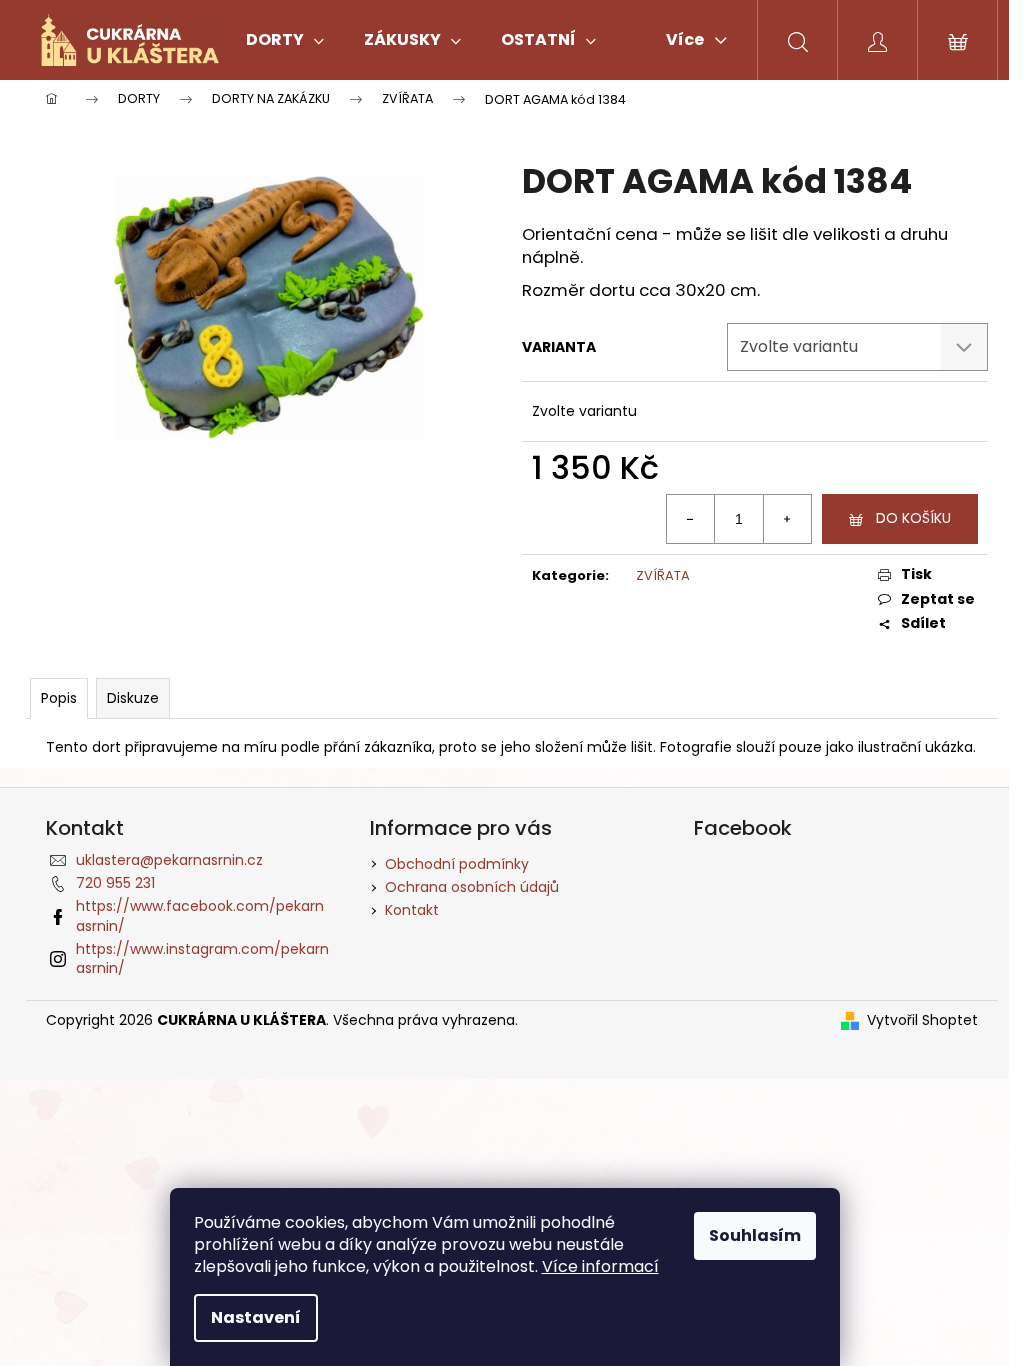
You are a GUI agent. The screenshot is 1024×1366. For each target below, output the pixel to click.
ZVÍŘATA (663, 575)
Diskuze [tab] (133, 698)
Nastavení (256, 1317)
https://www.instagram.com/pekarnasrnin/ (202, 958)
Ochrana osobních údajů (472, 887)
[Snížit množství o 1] (691, 519)
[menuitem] (285, 40)
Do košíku (913, 518)
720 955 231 (115, 883)
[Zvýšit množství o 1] (787, 519)
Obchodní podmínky (457, 864)
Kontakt (412, 910)
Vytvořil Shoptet (922, 1020)
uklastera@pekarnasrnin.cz (169, 860)
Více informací (600, 1266)
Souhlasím (755, 1235)
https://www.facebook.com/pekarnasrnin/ (200, 915)
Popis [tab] (59, 698)
